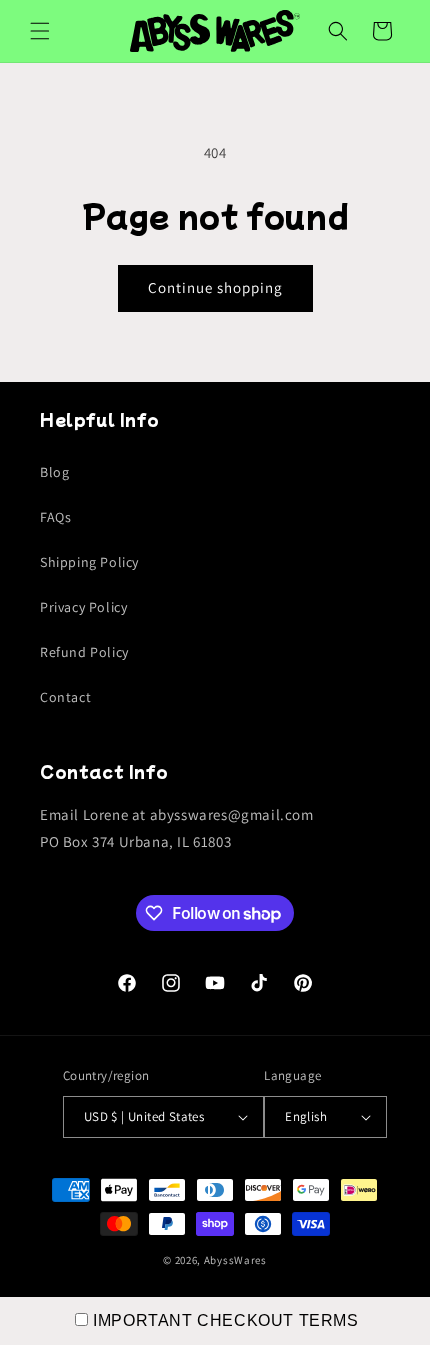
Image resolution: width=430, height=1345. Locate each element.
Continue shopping (215, 287)
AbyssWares (235, 1260)
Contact (65, 697)
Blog (54, 472)
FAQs (55, 517)
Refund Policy (84, 652)
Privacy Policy (83, 607)
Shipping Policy (89, 562)
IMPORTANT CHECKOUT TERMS (225, 1320)
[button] (40, 31)
